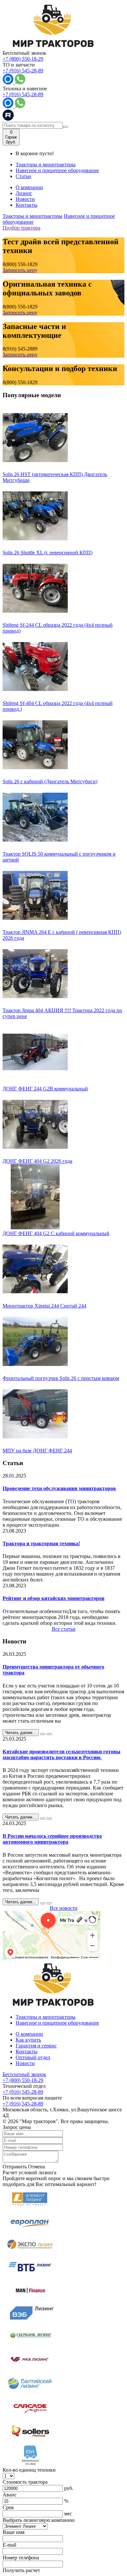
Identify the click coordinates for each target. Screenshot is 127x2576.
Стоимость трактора (25, 2482)
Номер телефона (21, 2558)
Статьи (23, 176)
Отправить (15, 2167)
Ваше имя (14, 2532)
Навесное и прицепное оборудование (57, 170)
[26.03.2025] (43, 1734)
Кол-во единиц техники (29, 2470)
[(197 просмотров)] (49, 1903)
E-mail (9, 2545)
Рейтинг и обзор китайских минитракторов (54, 1598)
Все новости (64, 1908)
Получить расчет (21, 2570)
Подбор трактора (21, 228)
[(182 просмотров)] (49, 1734)
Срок (8, 2507)
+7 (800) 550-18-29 (23, 59)
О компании (29, 187)
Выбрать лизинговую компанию (39, 2520)
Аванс (10, 2495)
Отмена (36, 2167)
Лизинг (24, 193)
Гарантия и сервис (36, 2046)
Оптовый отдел (33, 2057)
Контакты (27, 205)
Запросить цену (20, 270)
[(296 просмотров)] (49, 1819)
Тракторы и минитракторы (46, 165)
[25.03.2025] (43, 1819)
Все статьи (64, 1629)
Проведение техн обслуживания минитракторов (59, 1488)
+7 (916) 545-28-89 (23, 71)
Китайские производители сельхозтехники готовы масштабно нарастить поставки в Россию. (62, 1754)
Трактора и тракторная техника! (41, 1543)
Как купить (28, 2040)
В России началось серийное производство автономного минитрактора (52, 1839)
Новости (25, 199)
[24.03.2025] (43, 1903)
